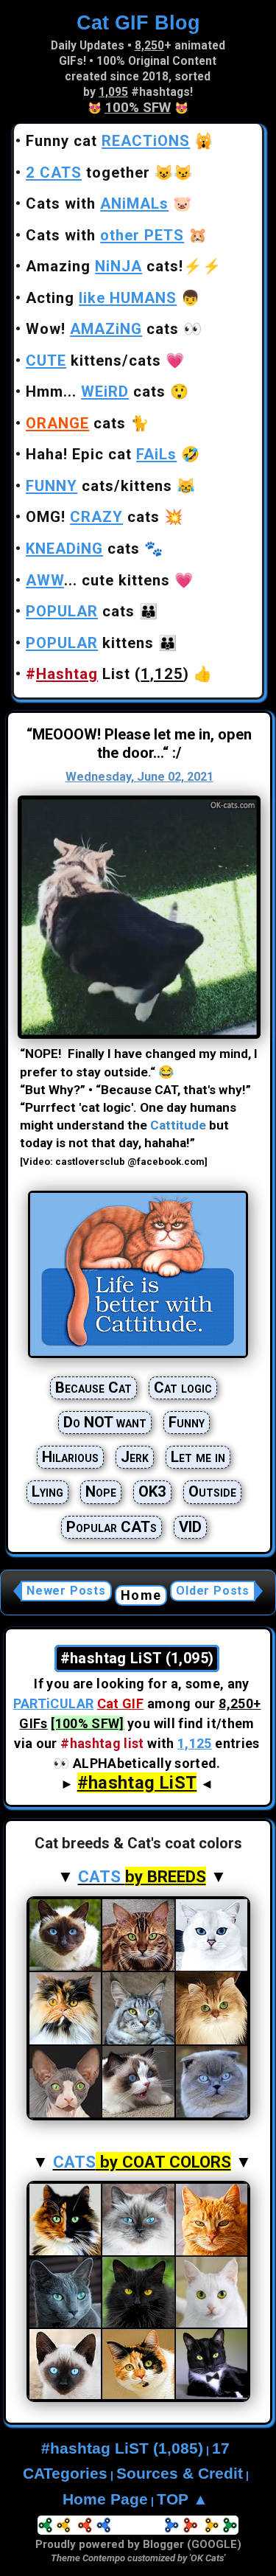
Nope (101, 1491)
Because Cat (93, 1388)
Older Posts (213, 1591)
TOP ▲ (183, 2499)
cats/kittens (99, 486)
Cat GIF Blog (138, 22)
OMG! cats (93, 517)
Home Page (105, 2499)
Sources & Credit (180, 2474)
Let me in (198, 1457)
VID (190, 1527)
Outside (212, 1491)
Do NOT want (105, 1422)
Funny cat (108, 141)
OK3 (152, 1491)
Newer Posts (66, 1591)
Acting (101, 298)
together (88, 173)
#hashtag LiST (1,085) (122, 2448)
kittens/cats (93, 361)
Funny (187, 1422)
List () (107, 674)
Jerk (135, 1457)
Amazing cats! (105, 266)
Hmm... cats (96, 391)
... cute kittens (98, 580)
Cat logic (183, 1388)
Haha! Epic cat (101, 454)
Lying (47, 1491)
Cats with (97, 203)
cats (76, 423)
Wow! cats (102, 329)
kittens (90, 643)
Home (141, 1595)
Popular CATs (112, 1527)
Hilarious (70, 1457)
